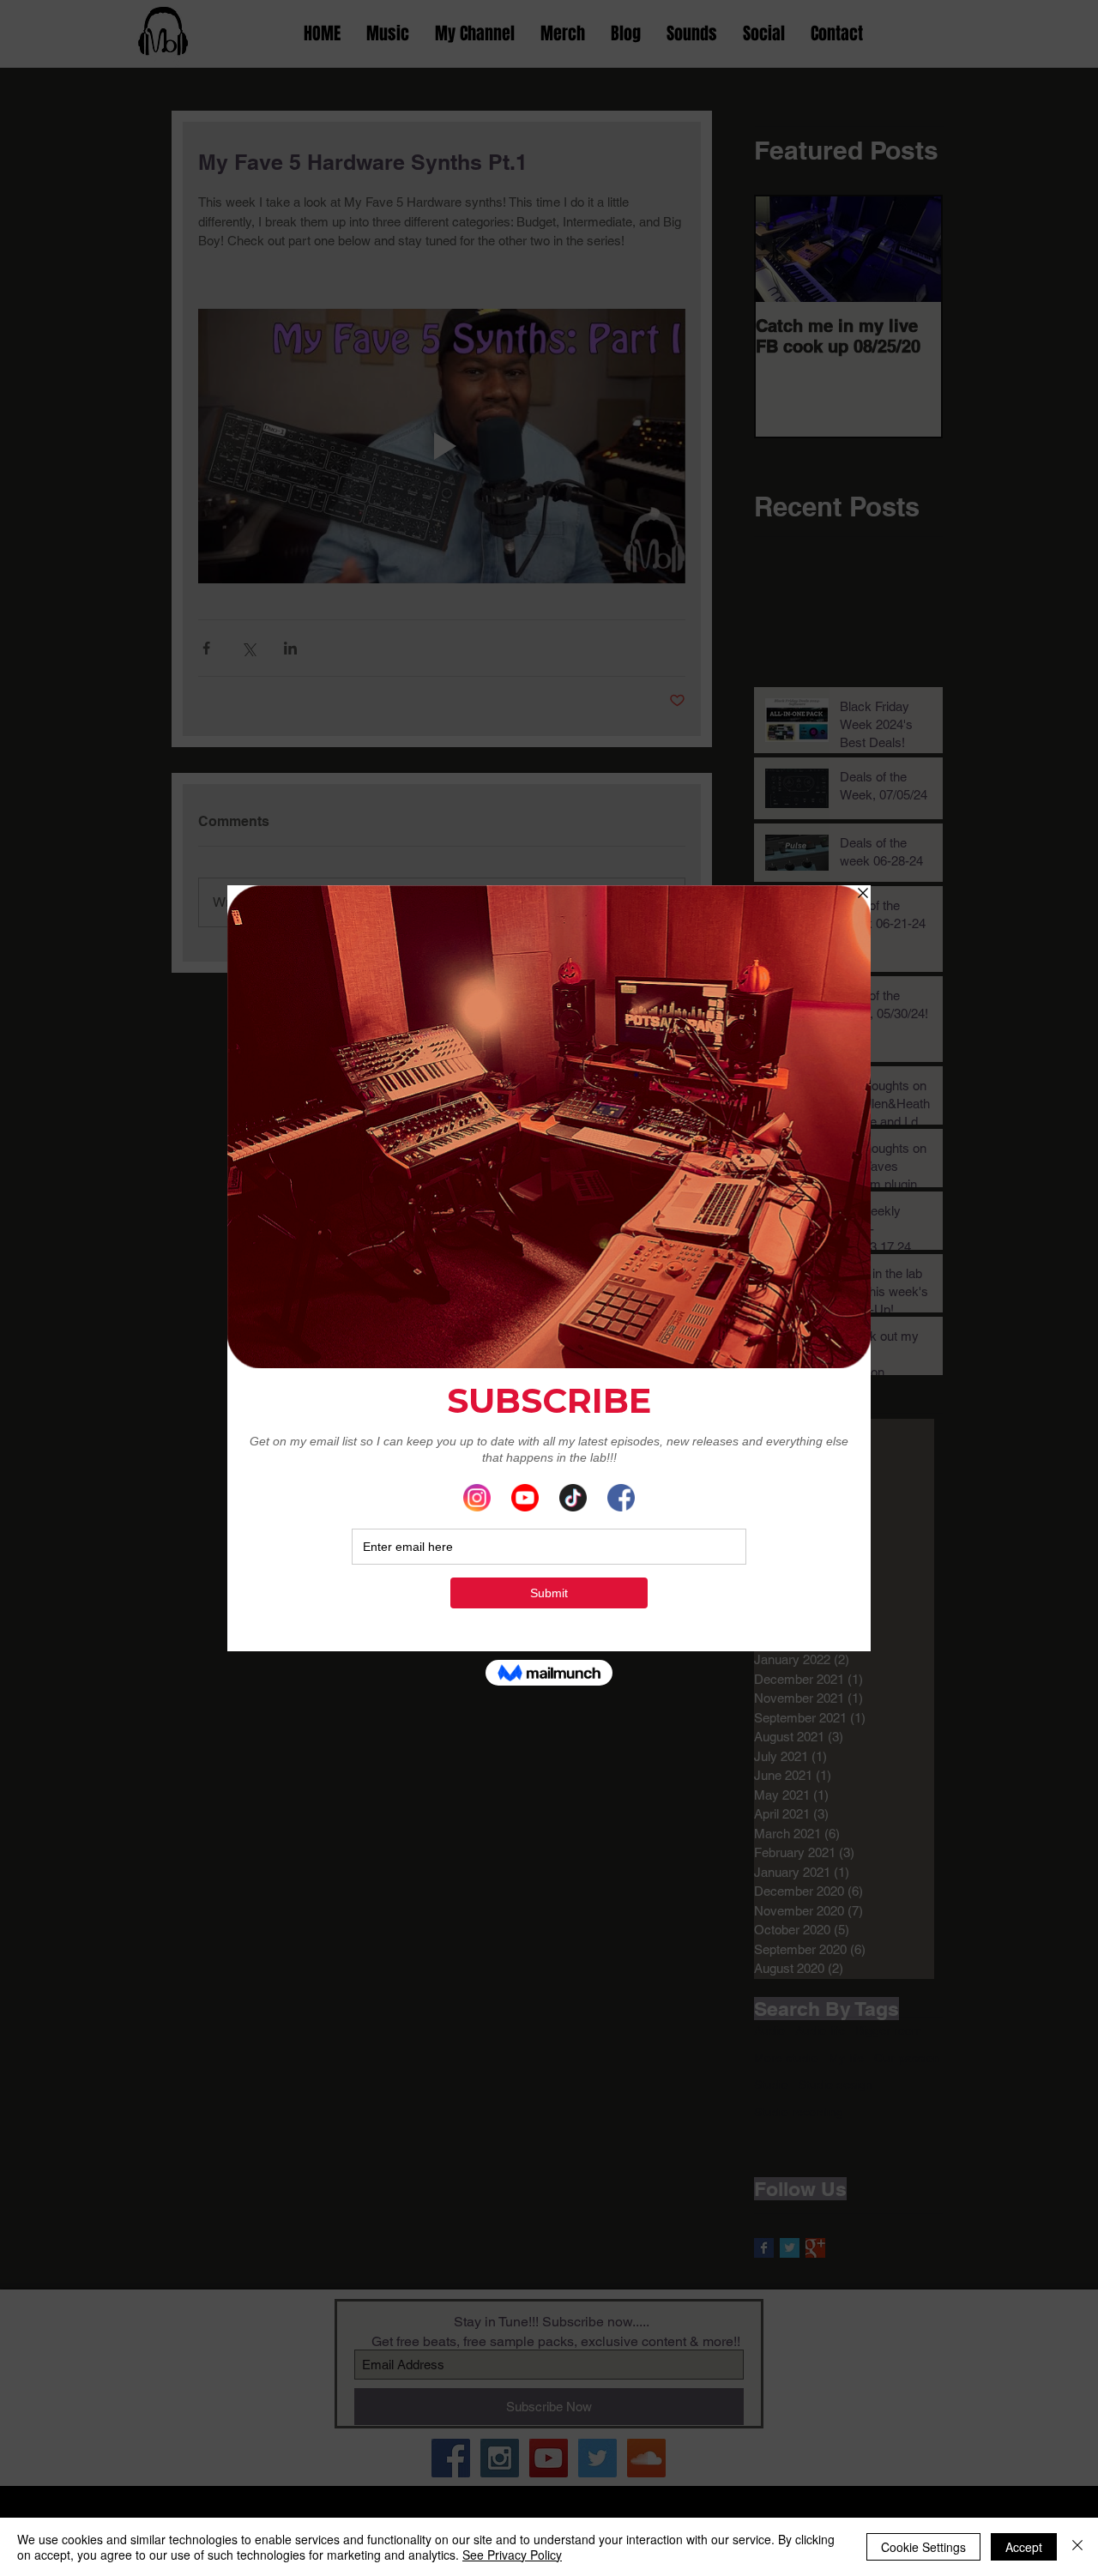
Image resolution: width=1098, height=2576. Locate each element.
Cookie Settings (923, 2547)
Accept (1024, 2547)
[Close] (1077, 2547)
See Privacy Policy (512, 2555)
